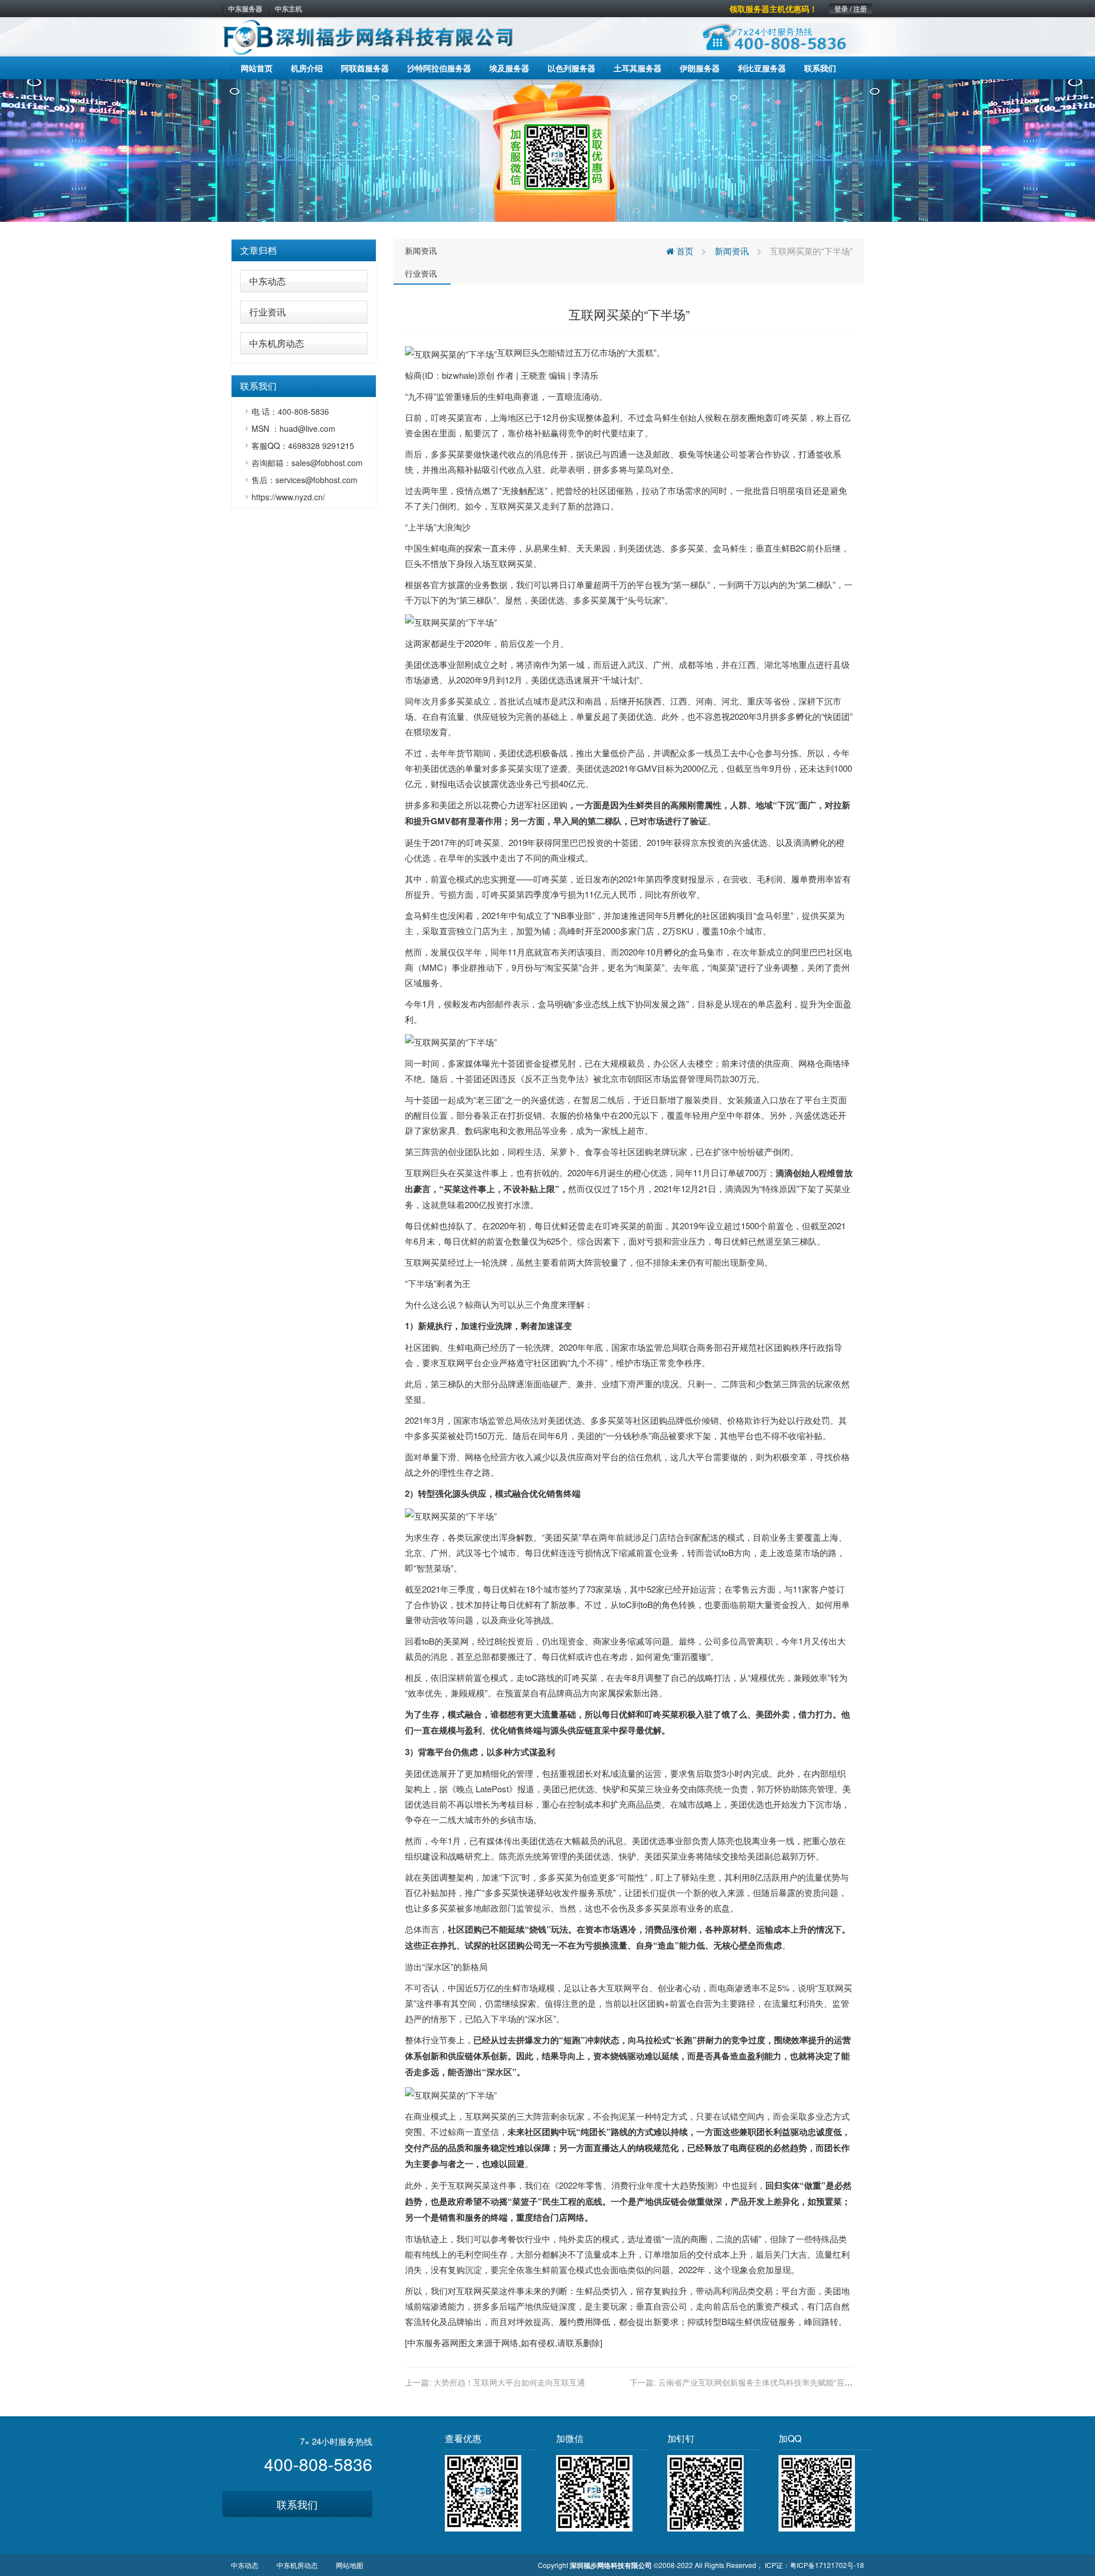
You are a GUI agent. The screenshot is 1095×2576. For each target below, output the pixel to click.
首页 (684, 251)
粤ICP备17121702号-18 (827, 2565)
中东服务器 (245, 9)
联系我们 (297, 2504)
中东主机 (289, 9)
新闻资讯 (421, 250)
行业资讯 (267, 312)
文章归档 (258, 250)
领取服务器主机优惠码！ (773, 9)
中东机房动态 (277, 343)
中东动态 (267, 281)
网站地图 (350, 2565)
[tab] (304, 250)
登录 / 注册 (851, 9)
